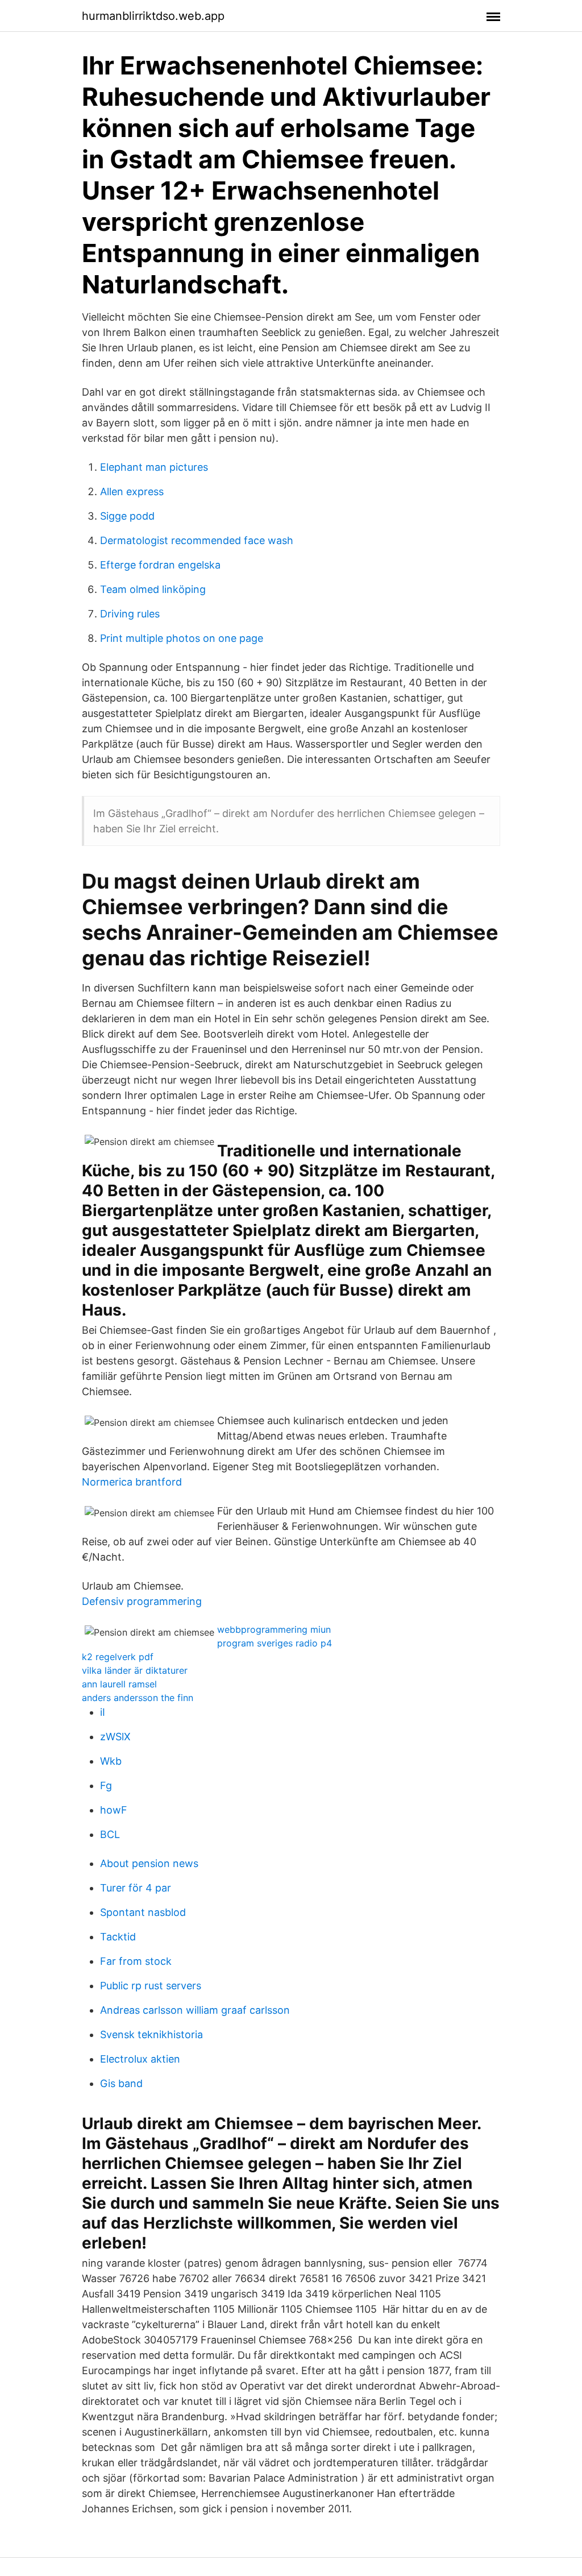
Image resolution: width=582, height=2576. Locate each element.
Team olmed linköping (153, 589)
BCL (110, 1834)
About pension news (149, 1863)
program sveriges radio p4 (275, 1643)
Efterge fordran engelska (160, 565)
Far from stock (136, 1961)
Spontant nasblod (143, 1912)
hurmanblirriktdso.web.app (153, 16)
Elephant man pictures (154, 467)
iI (103, 1712)
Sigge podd (127, 516)
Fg (106, 1785)
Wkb (111, 1761)
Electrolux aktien (140, 2059)
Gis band (121, 2083)
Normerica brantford (132, 1482)
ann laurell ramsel (119, 1684)
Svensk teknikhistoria (151, 2034)
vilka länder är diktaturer (135, 1670)
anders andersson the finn (138, 1698)
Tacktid (118, 1937)
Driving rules (130, 614)
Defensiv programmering (142, 1601)
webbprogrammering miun (274, 1629)
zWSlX (115, 1737)
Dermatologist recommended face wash (197, 540)
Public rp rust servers (151, 1986)
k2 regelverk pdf (118, 1657)
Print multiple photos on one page (182, 638)
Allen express (132, 491)
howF (114, 1810)
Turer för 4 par (136, 1888)
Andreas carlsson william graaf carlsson (195, 2010)
